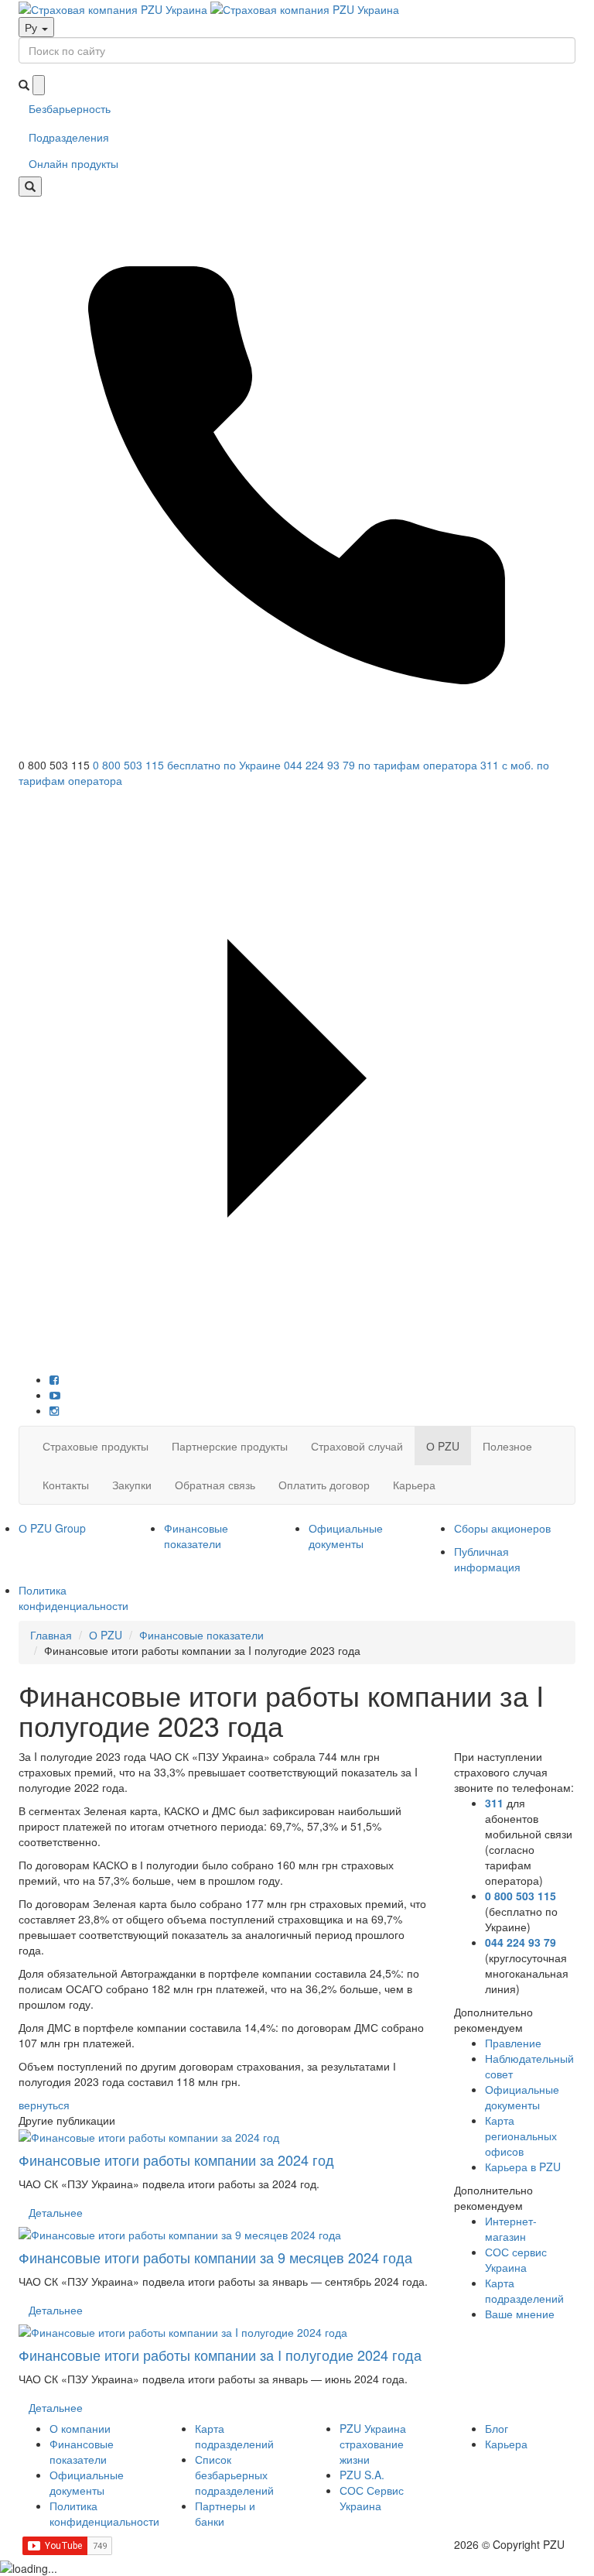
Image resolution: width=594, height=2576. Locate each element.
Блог (497, 2428)
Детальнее (56, 2212)
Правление (513, 2043)
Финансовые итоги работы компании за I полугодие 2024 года (220, 2355)
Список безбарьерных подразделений (234, 2475)
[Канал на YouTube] (55, 1395)
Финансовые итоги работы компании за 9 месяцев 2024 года (215, 2257)
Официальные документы (346, 1536)
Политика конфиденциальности (73, 1598)
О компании (80, 2428)
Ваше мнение (520, 2314)
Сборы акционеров (502, 1528)
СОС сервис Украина (516, 2259)
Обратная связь (215, 1485)
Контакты (66, 1485)
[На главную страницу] (209, 8)
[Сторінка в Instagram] (54, 1410)
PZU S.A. (362, 2475)
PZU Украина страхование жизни (373, 2444)
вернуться (44, 2105)
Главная (51, 1635)
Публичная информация (487, 1559)
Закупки (132, 1485)
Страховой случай (357, 1446)
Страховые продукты (96, 1446)
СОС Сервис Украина (372, 2498)
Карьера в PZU (523, 2167)
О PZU (443, 1446)
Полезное (507, 1446)
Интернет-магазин (511, 2228)
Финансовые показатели (196, 1536)
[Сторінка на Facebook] (54, 1379)
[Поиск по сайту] (30, 187)
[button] (297, 784)
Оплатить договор (324, 1485)
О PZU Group (52, 1528)
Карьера (414, 1485)
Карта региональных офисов (521, 2136)
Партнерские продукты (230, 1446)
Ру (32, 27)
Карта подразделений (524, 2290)
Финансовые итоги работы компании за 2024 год (176, 2160)
